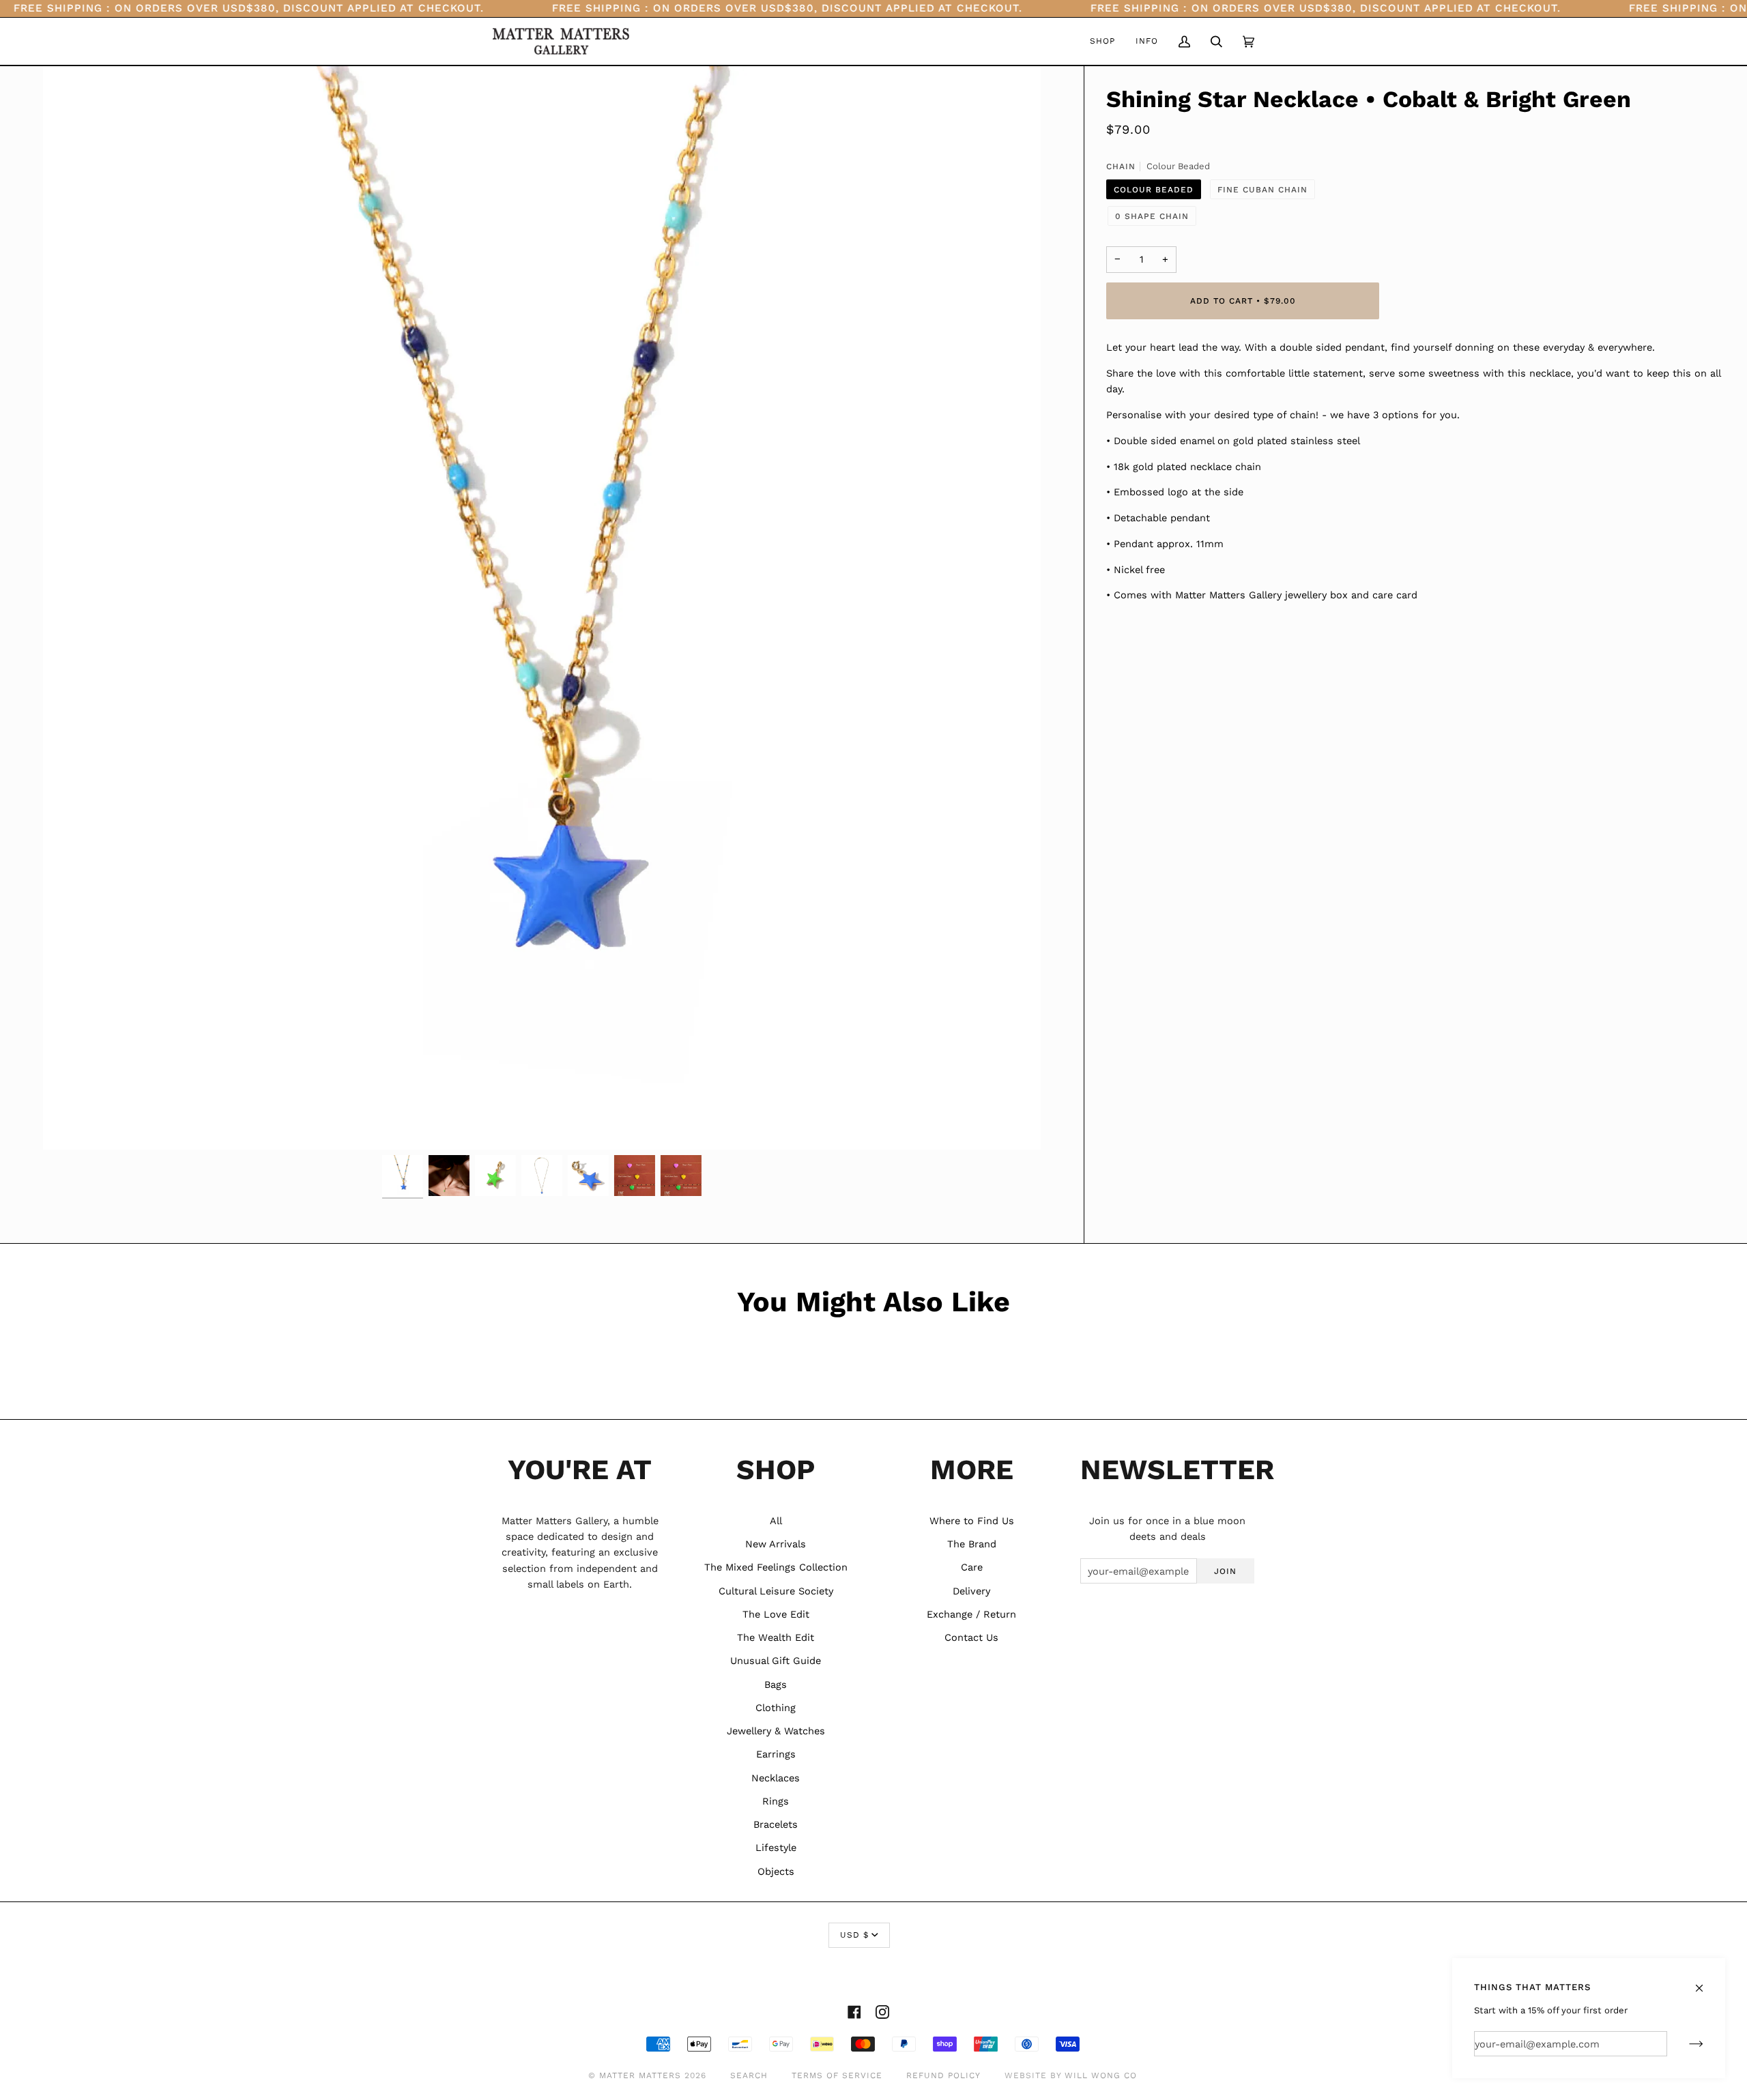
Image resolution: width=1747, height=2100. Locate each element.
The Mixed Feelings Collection (776, 1567)
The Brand (972, 1544)
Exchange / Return (971, 1614)
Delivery (971, 1591)
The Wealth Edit (776, 1637)
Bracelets (776, 1824)
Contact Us (971, 1637)
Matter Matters (640, 2075)
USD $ (854, 1935)
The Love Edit (776, 1614)
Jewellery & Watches (776, 1731)
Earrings (776, 1754)
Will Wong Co (1101, 2075)
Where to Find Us (972, 1521)
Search (749, 2075)
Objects (776, 1871)
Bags (776, 1685)
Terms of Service (837, 2075)
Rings (776, 1801)
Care (972, 1567)
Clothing (776, 1708)
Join (1225, 1571)
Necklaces (776, 1778)
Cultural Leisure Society (776, 1591)
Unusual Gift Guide (776, 1661)
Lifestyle (776, 1848)
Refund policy (943, 2075)
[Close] (1705, 1982)
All (776, 1521)
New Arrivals (776, 1544)
